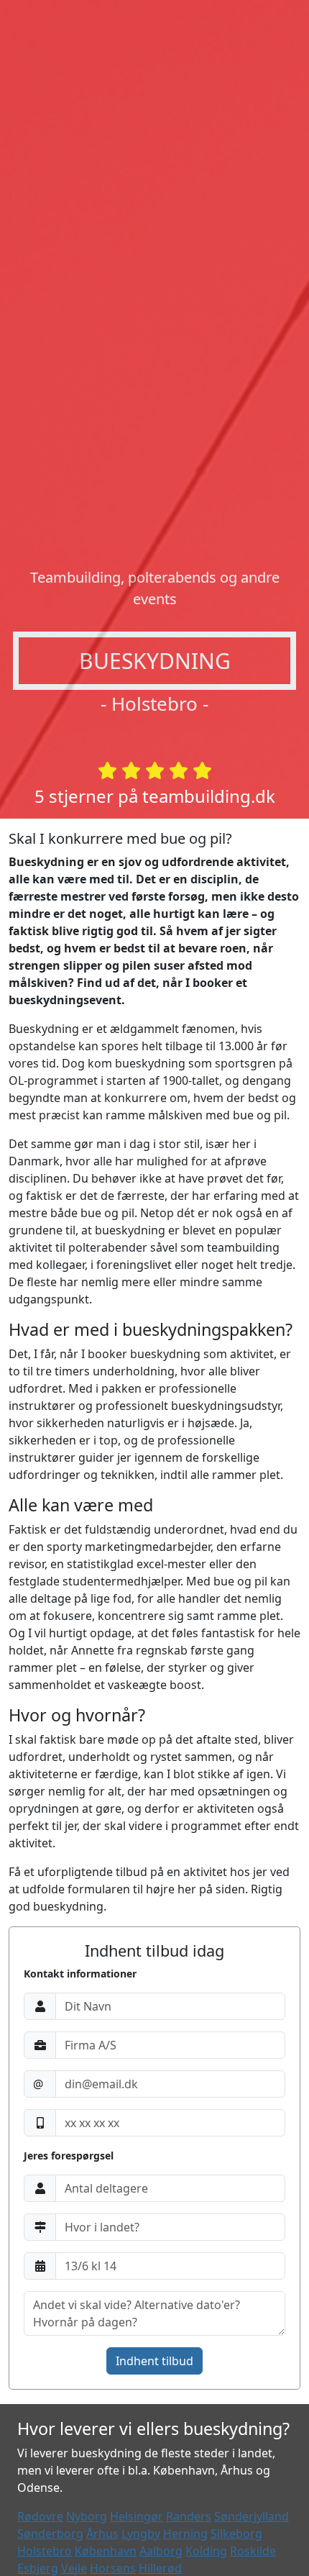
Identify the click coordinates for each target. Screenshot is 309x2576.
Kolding (206, 2551)
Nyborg (87, 2516)
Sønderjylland (252, 2516)
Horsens (113, 2568)
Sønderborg (50, 2534)
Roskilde (253, 2551)
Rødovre (40, 2516)
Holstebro (45, 2551)
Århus (102, 2534)
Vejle (74, 2568)
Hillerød (160, 2568)
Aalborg (161, 2551)
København (106, 2551)
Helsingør (137, 2516)
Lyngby (141, 2534)
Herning (185, 2534)
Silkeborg (236, 2534)
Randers (189, 2516)
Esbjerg (38, 2568)
